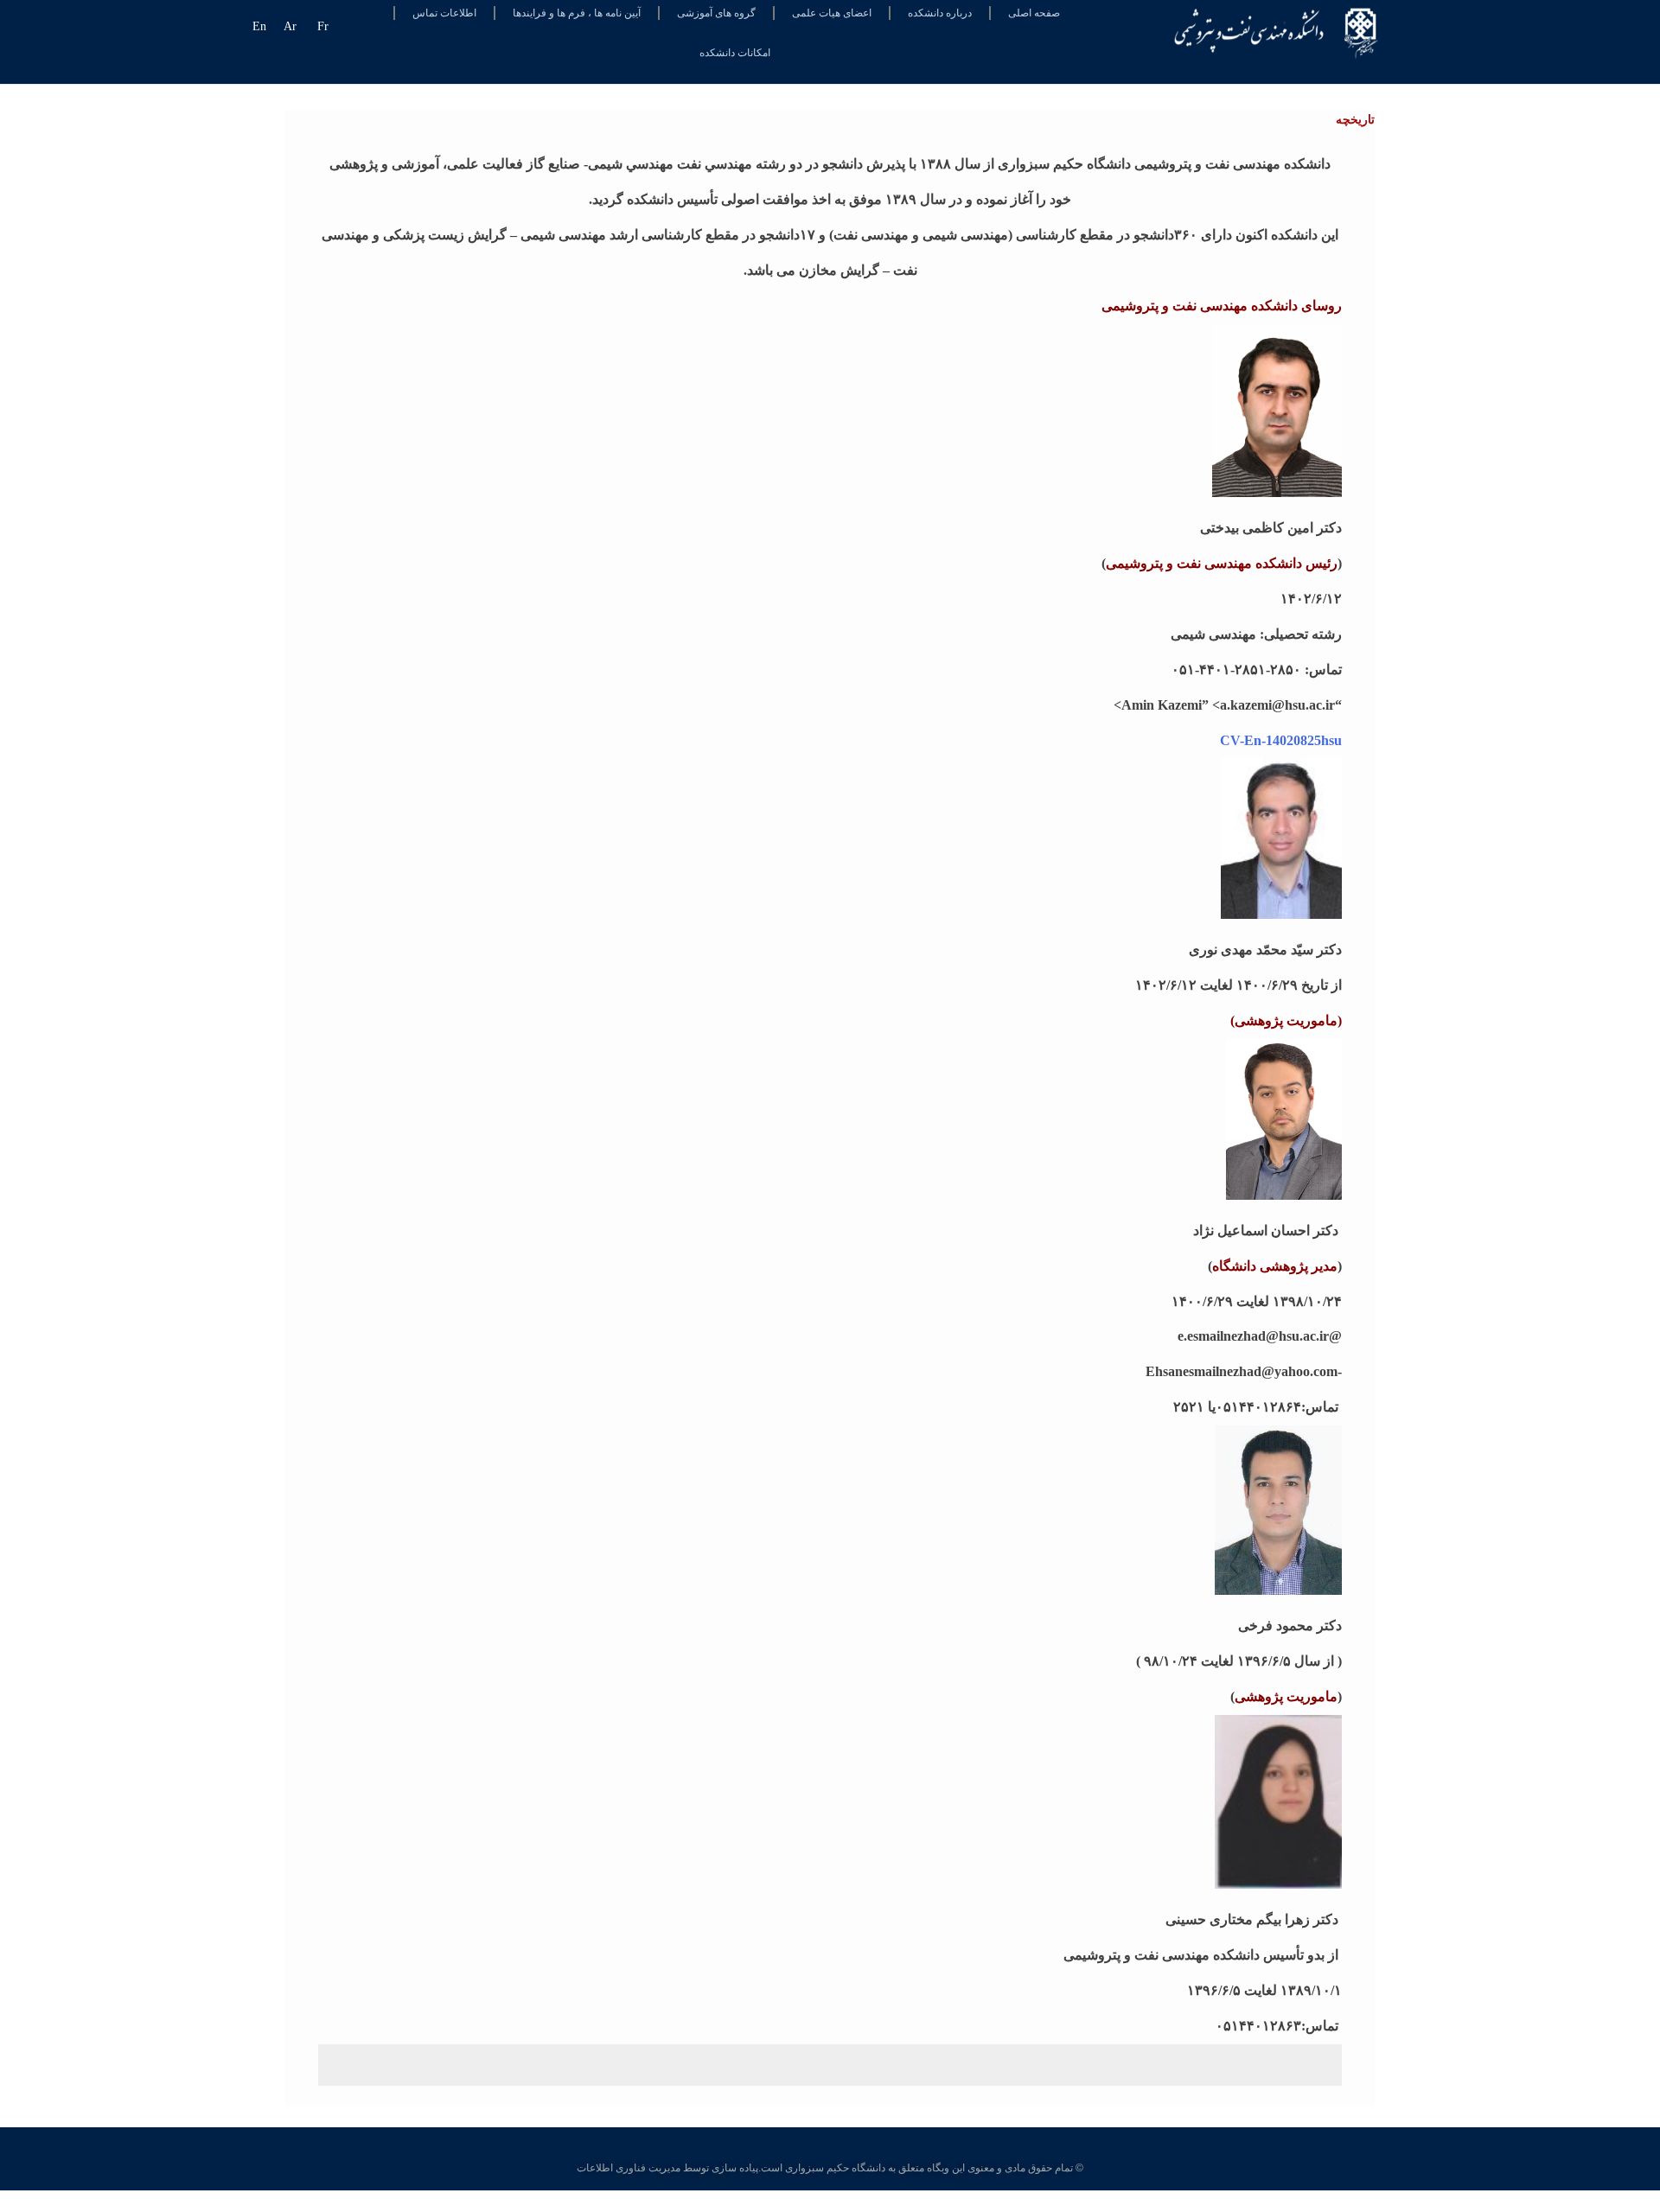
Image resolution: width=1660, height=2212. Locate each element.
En (259, 26)
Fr (323, 26)
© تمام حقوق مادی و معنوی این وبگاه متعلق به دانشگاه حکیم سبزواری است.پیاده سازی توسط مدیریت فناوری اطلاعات (830, 2168)
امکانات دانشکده (735, 53)
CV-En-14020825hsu (1281, 740)
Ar (290, 26)
